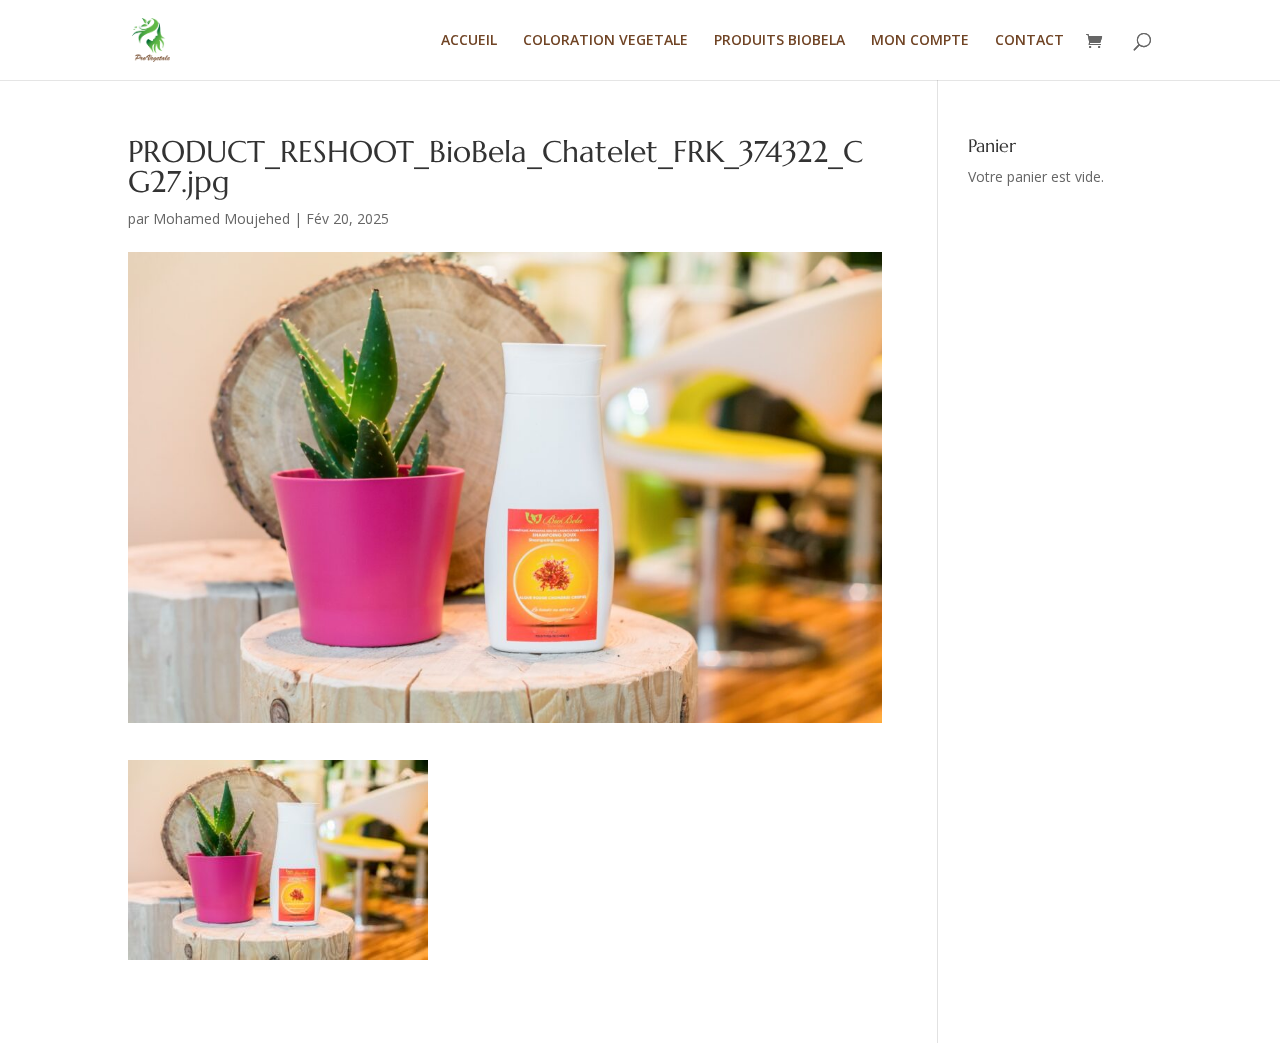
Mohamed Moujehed (221, 218)
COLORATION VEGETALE (605, 41)
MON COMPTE (920, 41)
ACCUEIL (469, 41)
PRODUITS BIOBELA (779, 41)
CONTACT (1029, 41)
